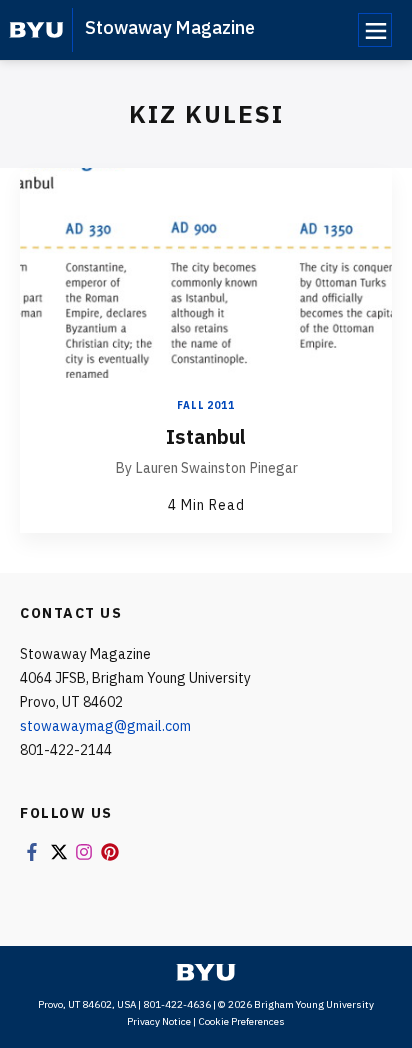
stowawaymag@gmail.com (105, 726)
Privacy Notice (159, 1021)
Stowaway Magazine (170, 27)
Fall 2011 (205, 405)
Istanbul (206, 436)
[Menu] (375, 30)
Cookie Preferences (241, 1021)
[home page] (36, 30)
